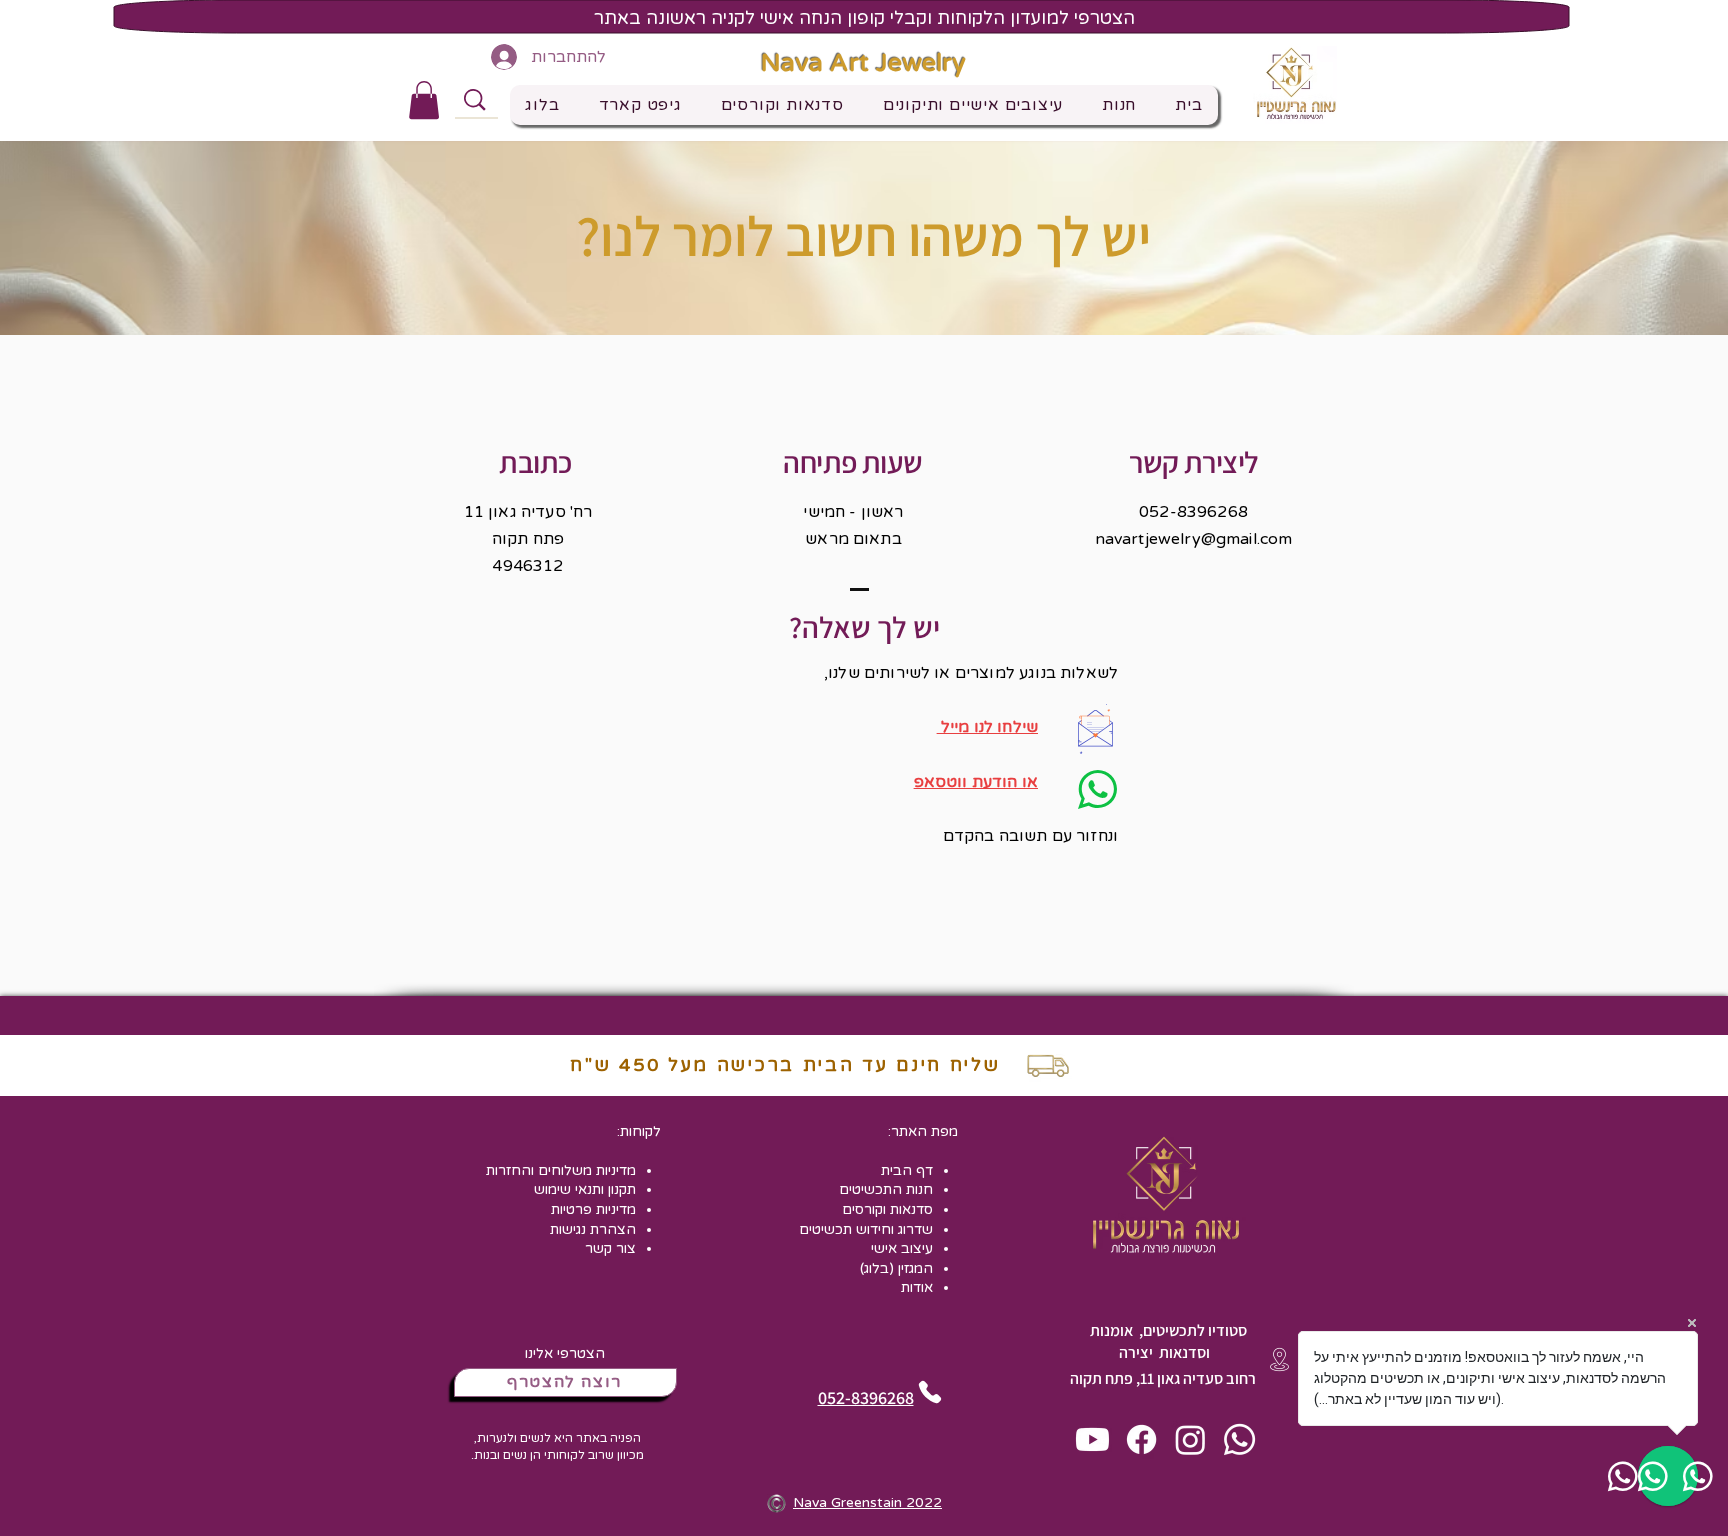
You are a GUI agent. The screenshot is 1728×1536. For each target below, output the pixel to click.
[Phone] (929, 1392)
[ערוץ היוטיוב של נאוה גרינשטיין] (1092, 1439)
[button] (972, 105)
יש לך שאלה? (864, 627)
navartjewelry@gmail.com (1194, 539)
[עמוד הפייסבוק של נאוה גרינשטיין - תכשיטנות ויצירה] (1141, 1439)
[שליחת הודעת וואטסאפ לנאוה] (1239, 1439)
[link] (424, 100)
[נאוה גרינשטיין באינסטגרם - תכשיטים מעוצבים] (1190, 1439)
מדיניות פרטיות (593, 1209)
